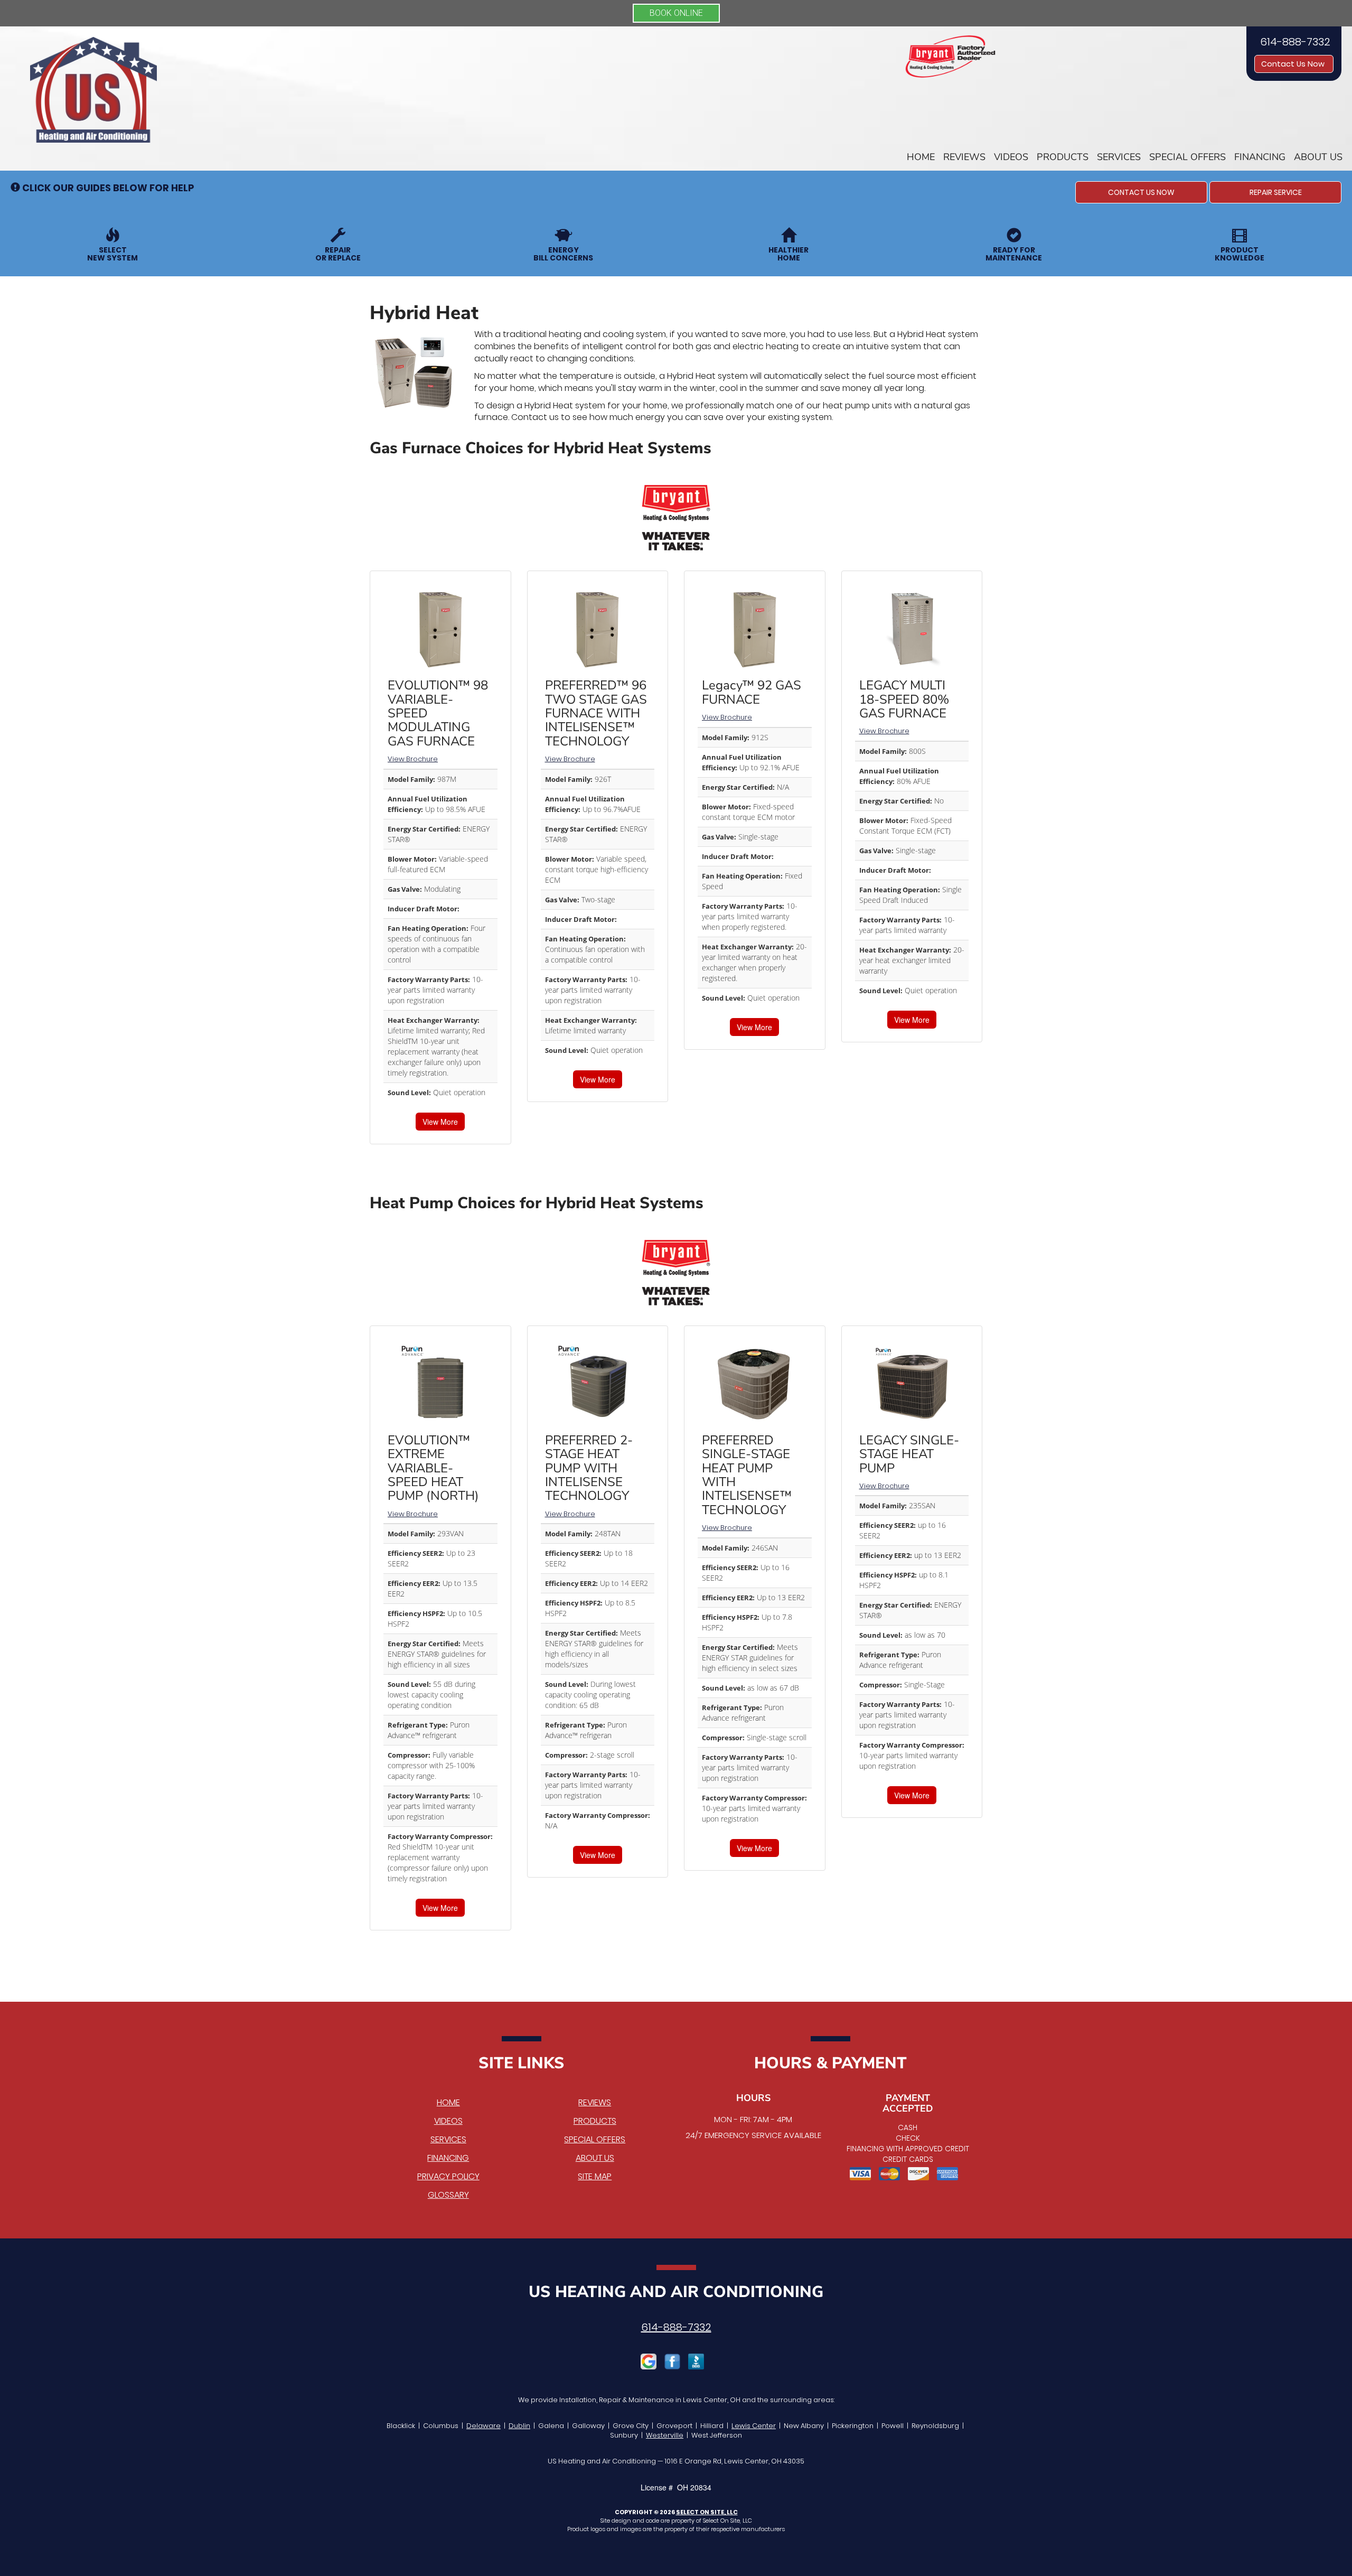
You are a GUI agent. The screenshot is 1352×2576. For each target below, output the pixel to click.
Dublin (519, 2426)
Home (921, 157)
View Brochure (413, 759)
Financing (1260, 157)
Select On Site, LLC (707, 2512)
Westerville (665, 2435)
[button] (1141, 192)
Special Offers (1187, 157)
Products (1063, 157)
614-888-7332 (676, 2327)
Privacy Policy (448, 2176)
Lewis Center (754, 2426)
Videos (1011, 157)
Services (1119, 157)
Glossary (448, 2195)
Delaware (483, 2426)
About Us (1318, 157)
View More (440, 1122)
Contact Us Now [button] (1294, 64)
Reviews (964, 157)
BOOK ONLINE (676, 13)
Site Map (595, 2176)
